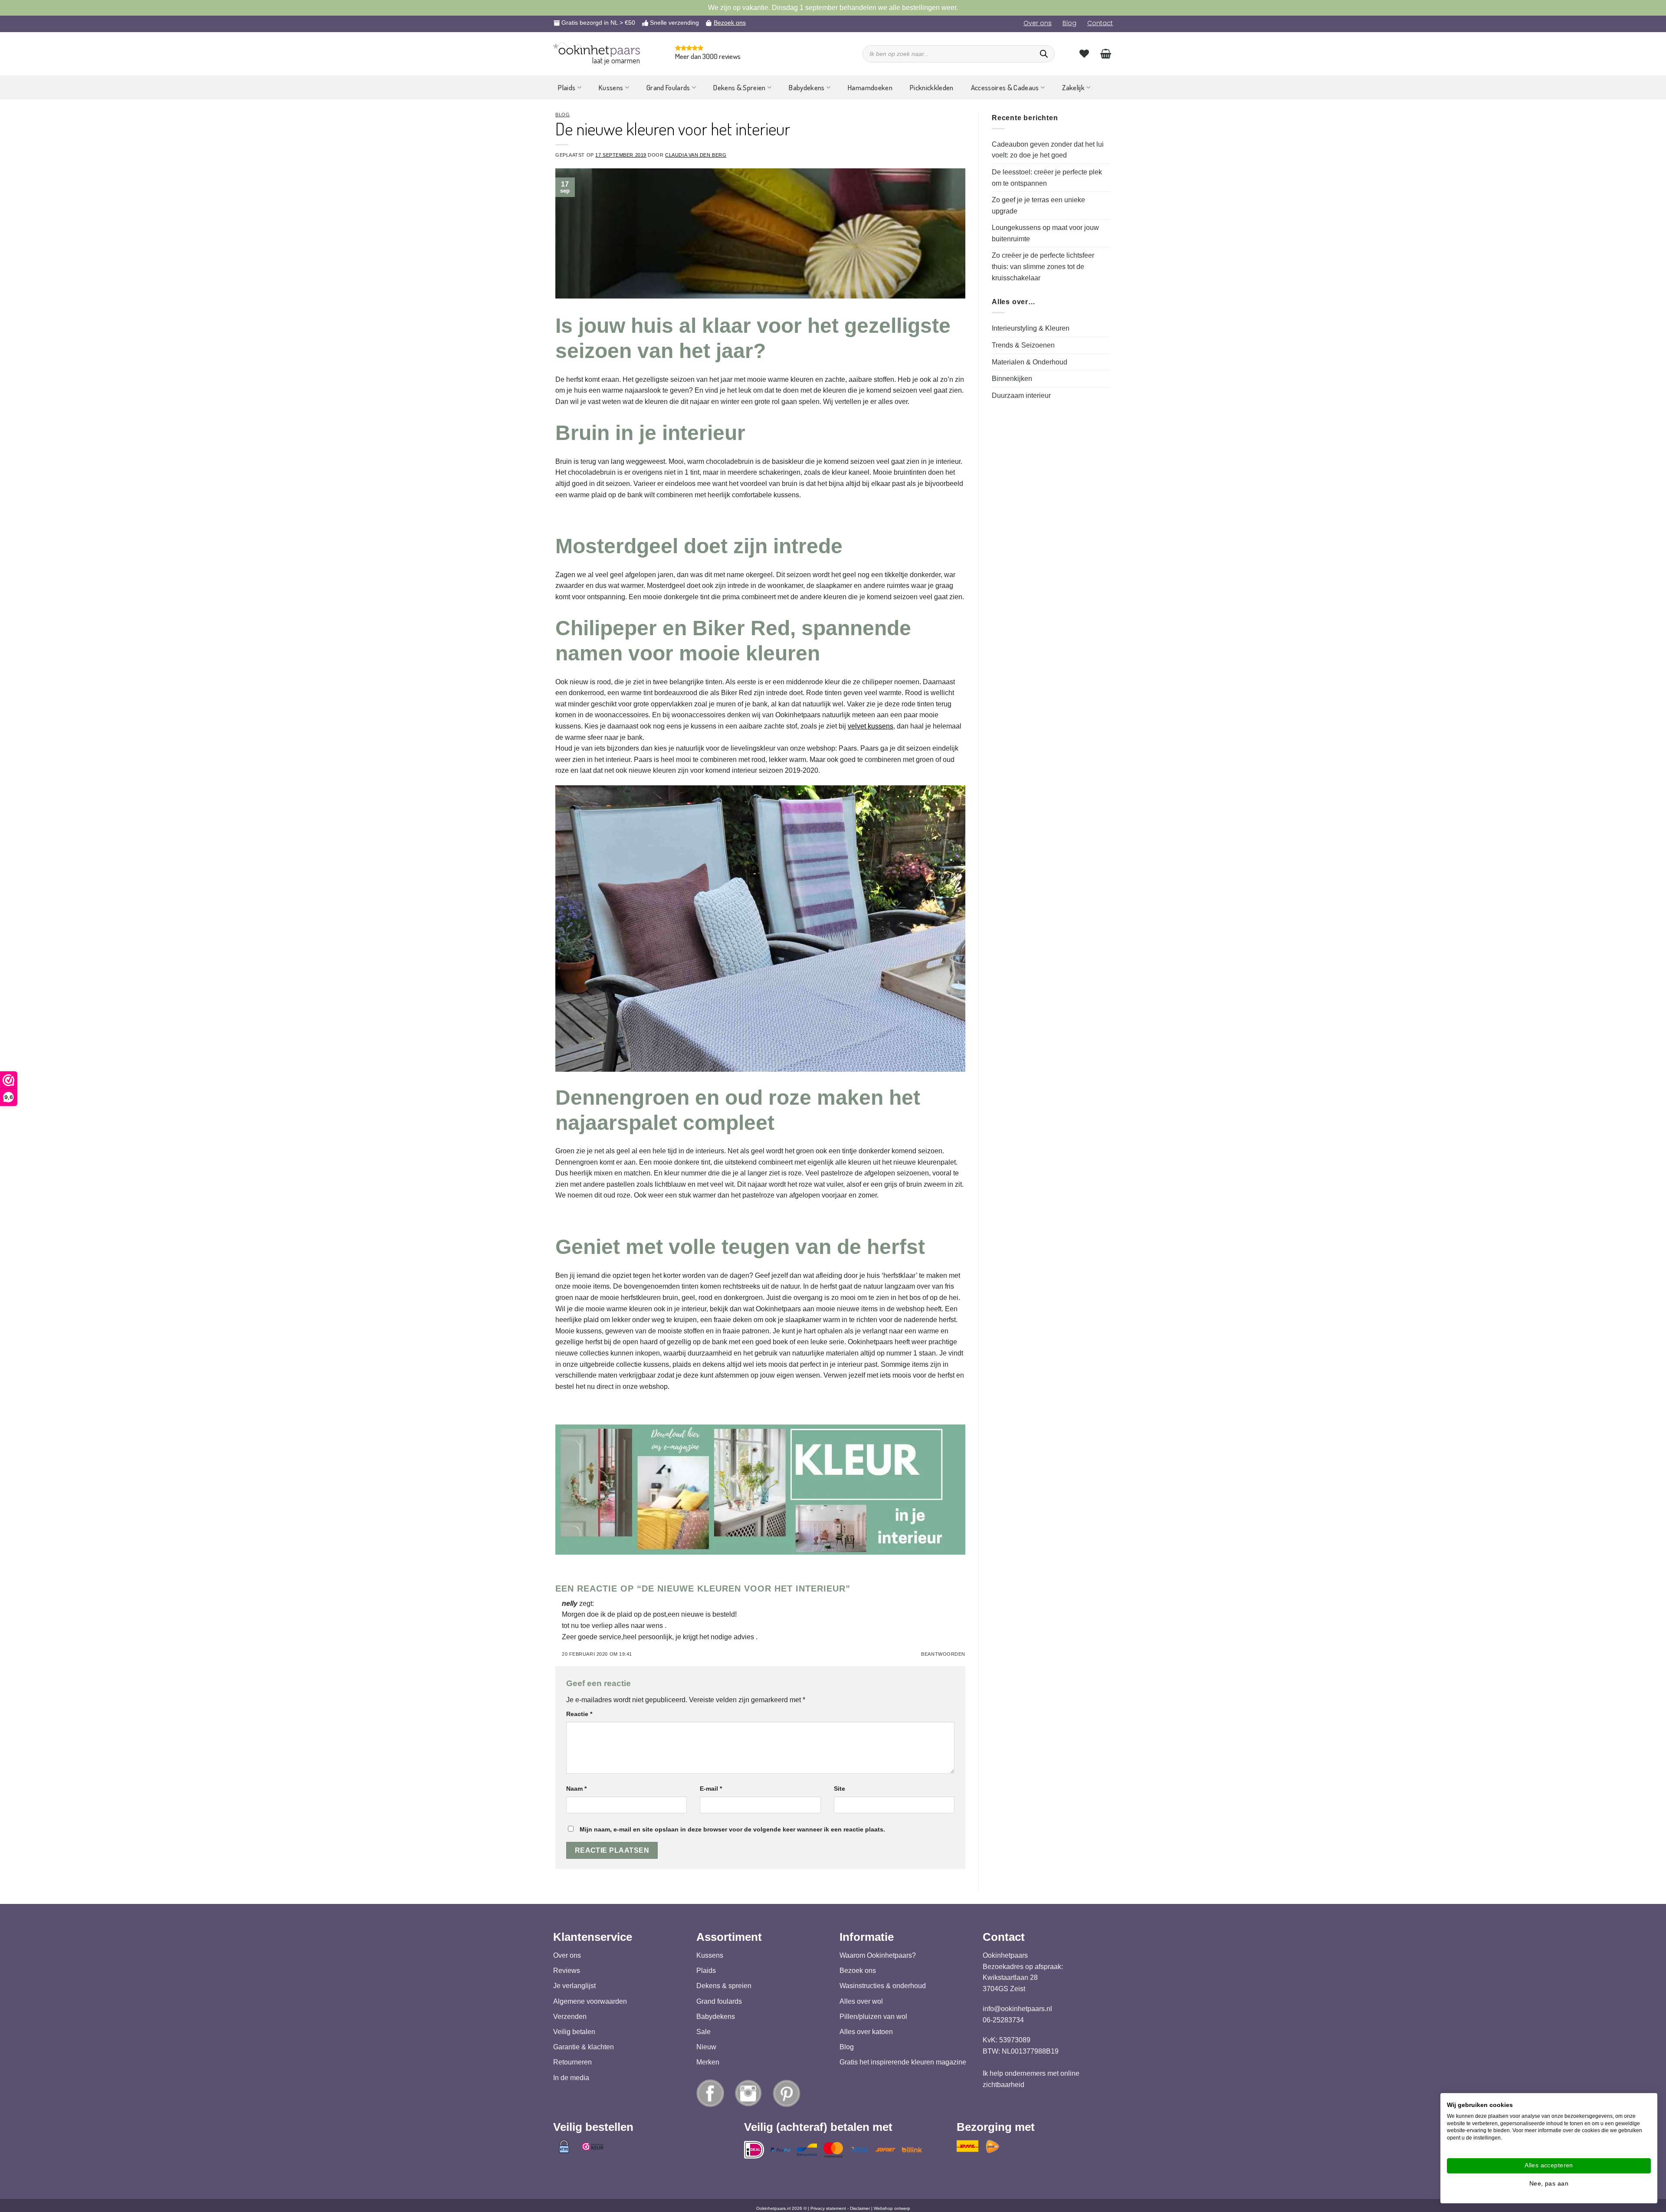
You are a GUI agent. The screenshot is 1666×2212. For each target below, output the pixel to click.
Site (840, 1789)
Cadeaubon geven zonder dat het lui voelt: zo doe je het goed (1048, 150)
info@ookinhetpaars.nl (1017, 2009)
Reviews (567, 1971)
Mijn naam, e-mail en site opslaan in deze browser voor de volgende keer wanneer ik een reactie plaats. (732, 1829)
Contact (1100, 23)
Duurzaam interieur (1021, 395)
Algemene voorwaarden (590, 2001)
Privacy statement (828, 2208)
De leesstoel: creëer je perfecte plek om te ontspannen (1047, 178)
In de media (571, 2078)
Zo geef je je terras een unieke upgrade (1038, 205)
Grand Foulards (668, 87)
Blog (1069, 23)
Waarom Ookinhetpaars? (878, 1955)
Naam (576, 1789)
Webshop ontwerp (892, 2208)
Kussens (611, 87)
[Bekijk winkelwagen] (1106, 53)
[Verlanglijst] (1084, 53)
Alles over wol (861, 2001)
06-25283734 (1003, 2020)
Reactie (579, 1714)
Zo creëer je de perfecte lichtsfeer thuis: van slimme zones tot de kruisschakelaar (1043, 266)
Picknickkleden (932, 87)
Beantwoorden (943, 1654)
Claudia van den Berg (696, 155)
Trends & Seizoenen (1023, 345)
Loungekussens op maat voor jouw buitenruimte (1045, 233)
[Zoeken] (1044, 54)
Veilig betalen (574, 2032)
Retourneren (572, 2063)
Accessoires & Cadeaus (1005, 87)
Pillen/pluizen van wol (873, 2017)
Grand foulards (719, 2001)
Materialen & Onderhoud (1030, 362)
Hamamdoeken (870, 87)
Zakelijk (1073, 87)
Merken (708, 2063)
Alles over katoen (866, 2032)
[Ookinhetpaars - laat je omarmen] (597, 50)
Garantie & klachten (584, 2047)
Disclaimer (860, 2208)
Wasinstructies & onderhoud (883, 1986)
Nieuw (706, 2047)
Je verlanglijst (574, 1986)
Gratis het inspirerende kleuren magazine (903, 2063)
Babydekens (807, 87)
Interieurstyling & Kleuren (1031, 328)
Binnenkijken (1012, 379)
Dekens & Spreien (739, 87)
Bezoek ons (730, 23)
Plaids (567, 87)
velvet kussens (871, 726)
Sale (703, 2032)
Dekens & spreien (724, 1986)
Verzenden (570, 2017)
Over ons (1038, 23)
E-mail (711, 1789)
